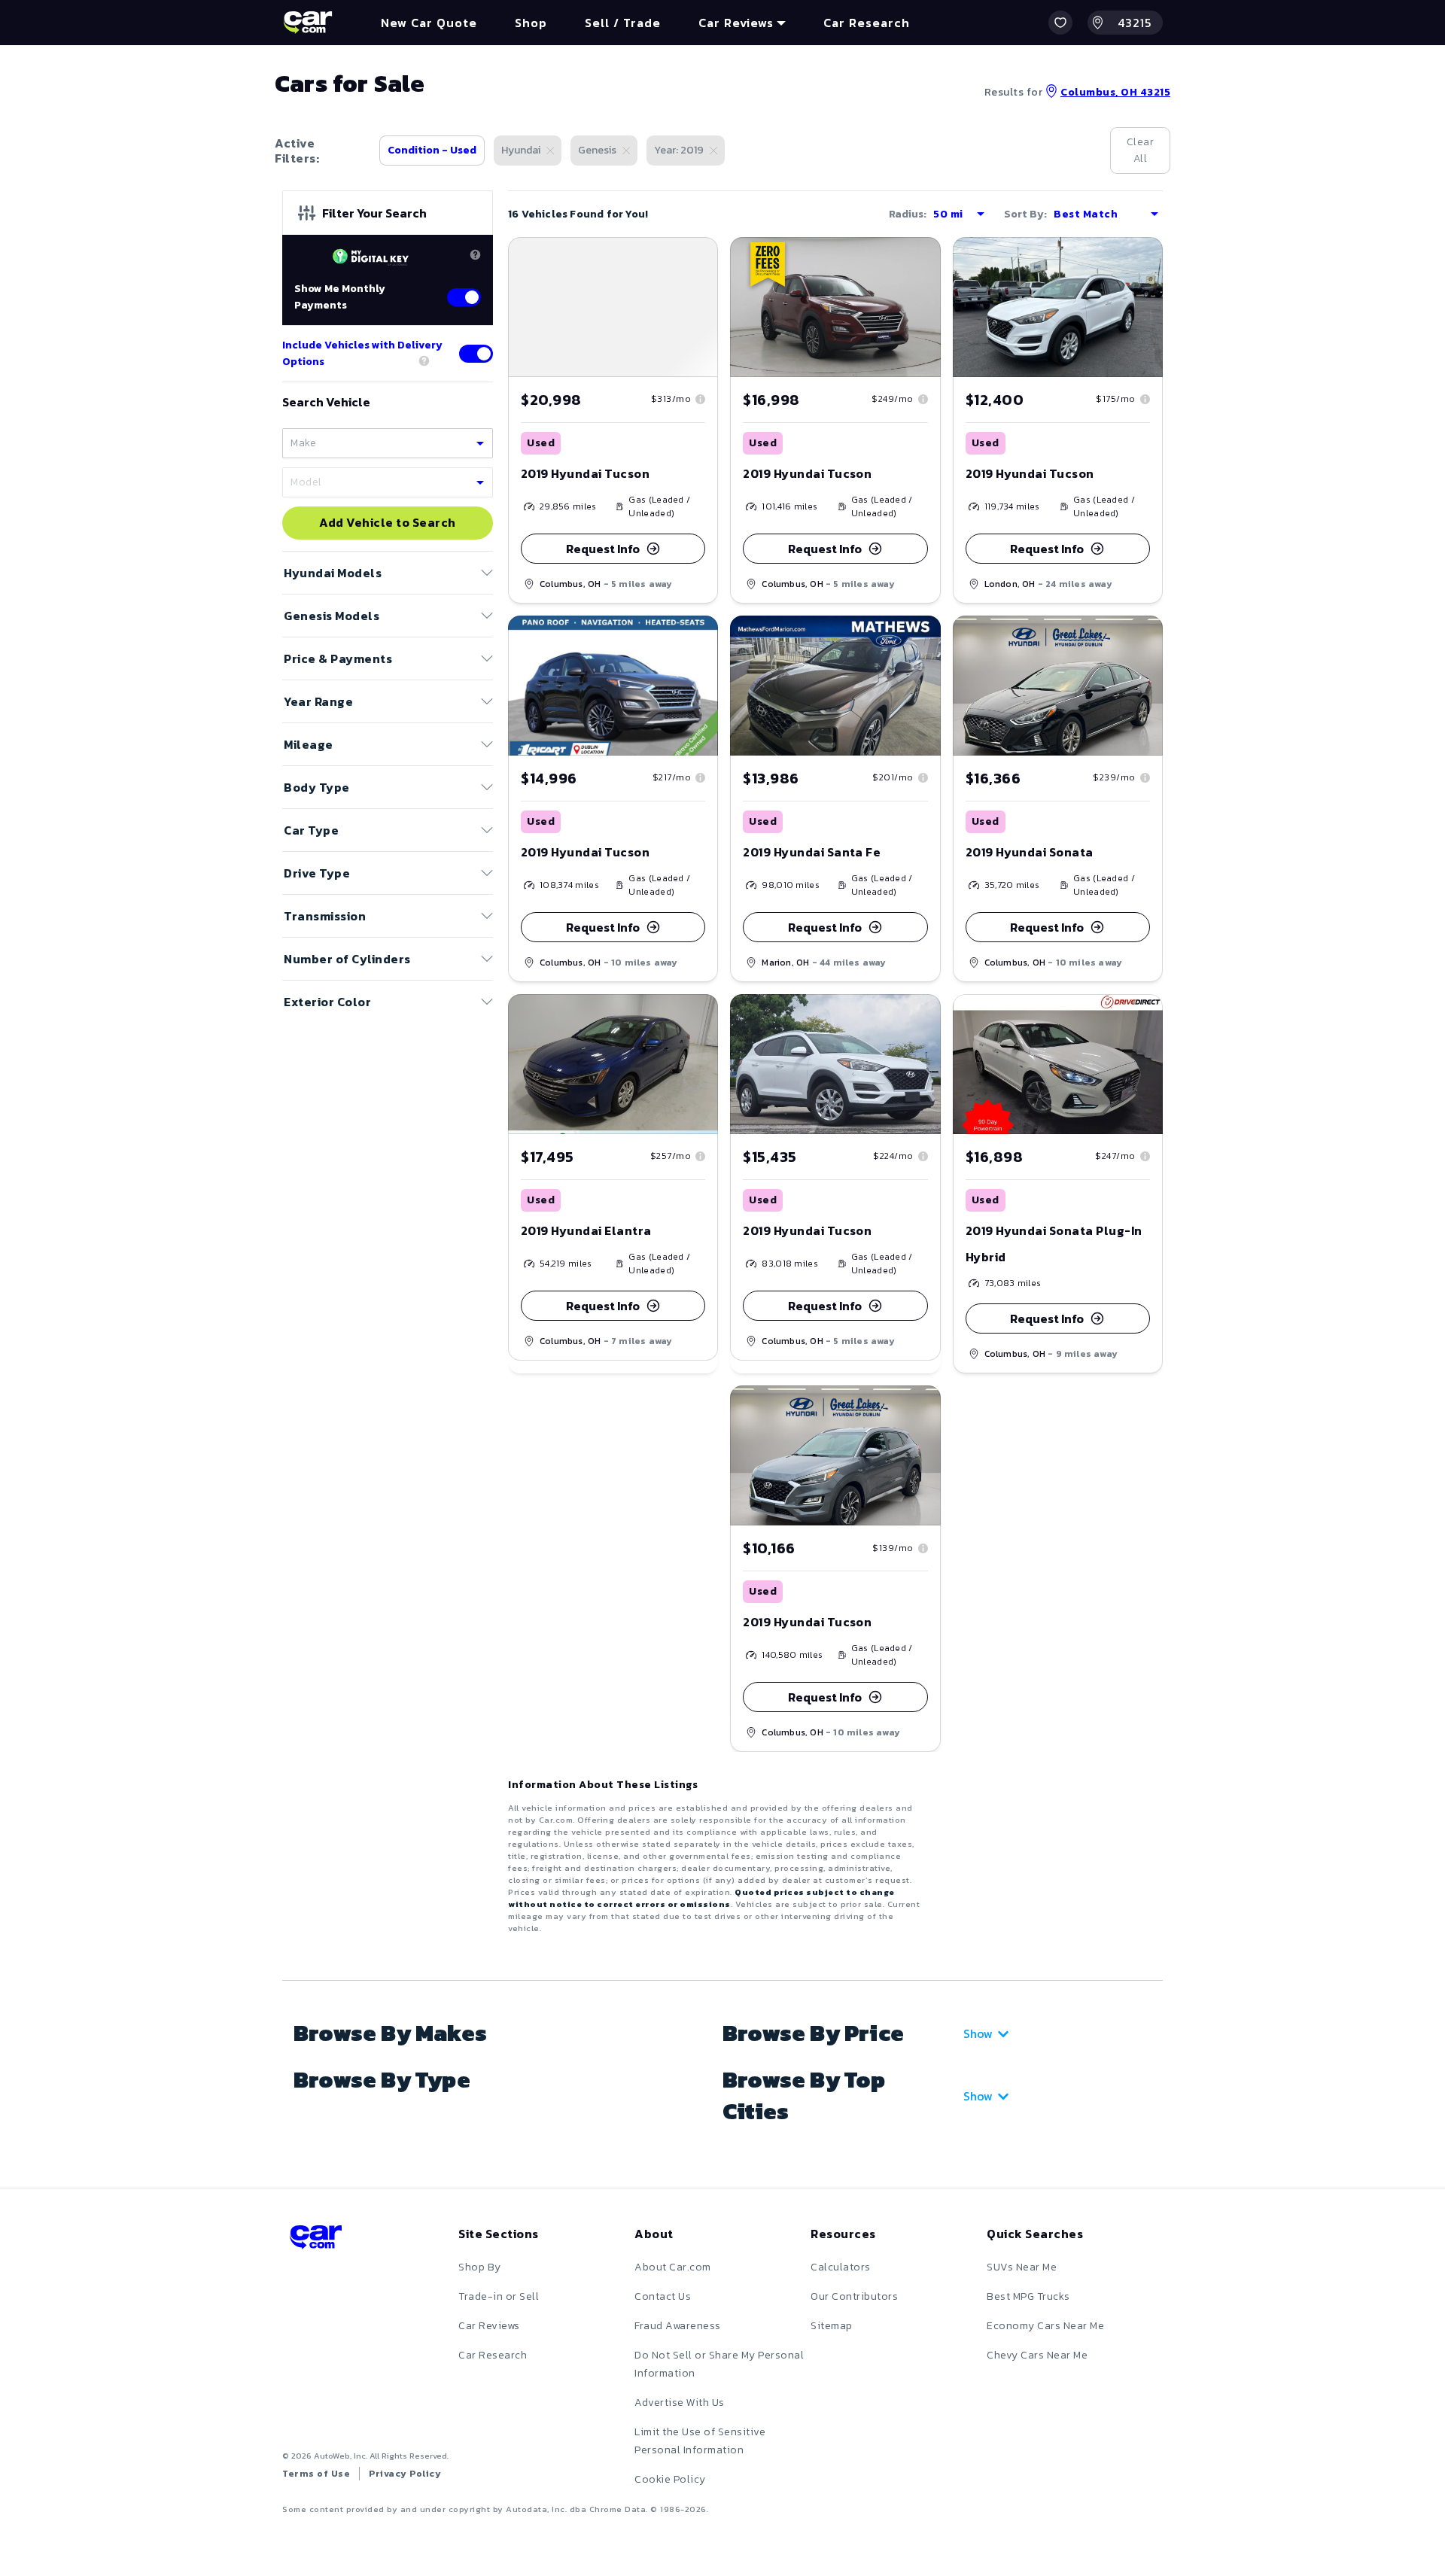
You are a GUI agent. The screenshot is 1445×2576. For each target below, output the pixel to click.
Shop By (480, 2267)
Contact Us (663, 2296)
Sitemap (832, 2326)
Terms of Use (316, 2474)
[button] (1060, 23)
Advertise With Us (680, 2403)
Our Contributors (854, 2296)
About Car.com (673, 2267)
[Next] (706, 307)
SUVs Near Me (1022, 2267)
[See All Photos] (613, 307)
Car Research (493, 2355)
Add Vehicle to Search (388, 523)
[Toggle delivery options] (476, 354)
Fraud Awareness (678, 2326)
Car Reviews (489, 2326)
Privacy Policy (405, 2474)
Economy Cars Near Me (1045, 2326)
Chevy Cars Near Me (1037, 2355)
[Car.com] (308, 23)
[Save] (695, 260)
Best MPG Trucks (1028, 2296)
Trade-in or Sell (499, 2296)
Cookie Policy (670, 2479)
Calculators (841, 2267)
